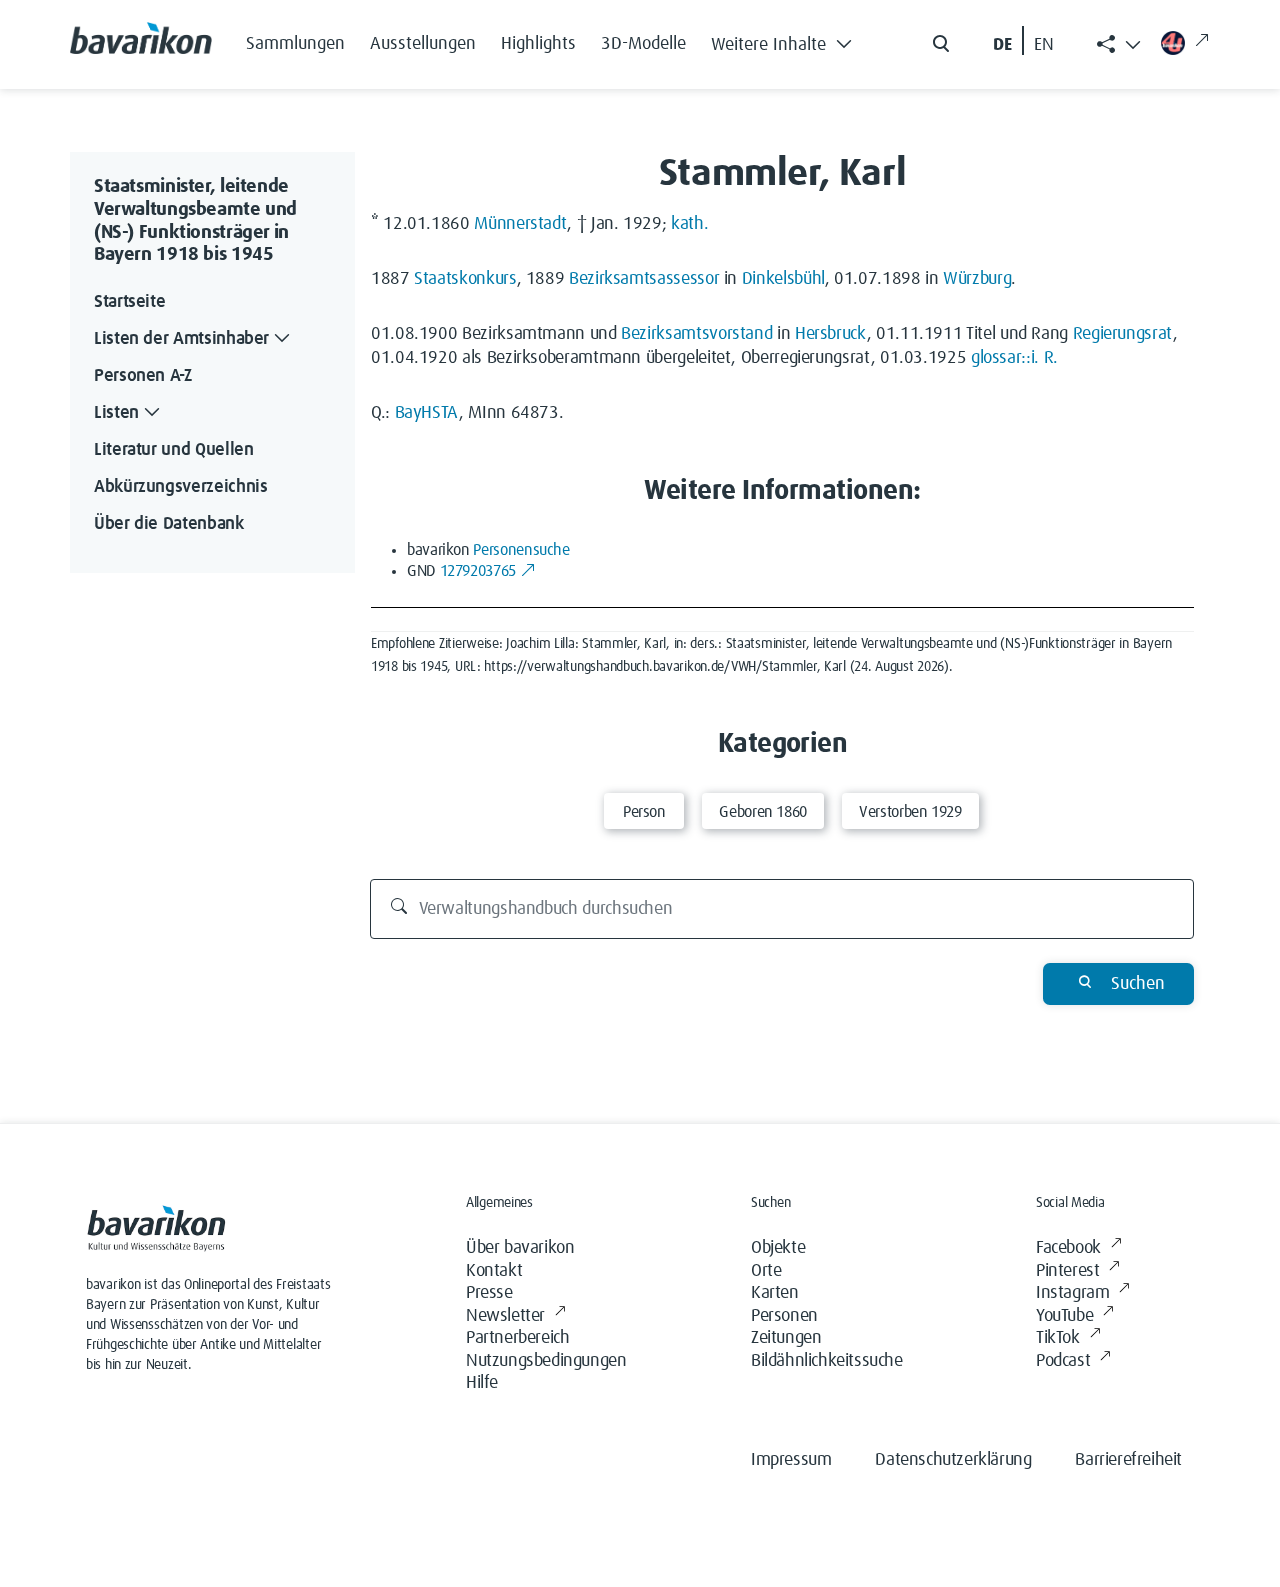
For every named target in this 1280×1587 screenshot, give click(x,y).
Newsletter (505, 1316)
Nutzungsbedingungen (546, 1361)
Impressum (791, 1460)
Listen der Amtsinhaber (181, 339)
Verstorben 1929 (910, 812)
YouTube (1064, 1316)
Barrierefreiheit (1128, 1460)
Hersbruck (831, 334)
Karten (775, 1293)
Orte (766, 1271)
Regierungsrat (1123, 334)
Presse (489, 1293)
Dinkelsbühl (783, 279)
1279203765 (478, 571)
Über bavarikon (520, 1248)
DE (1002, 45)
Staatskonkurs (465, 279)
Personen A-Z (143, 376)
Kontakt (494, 1271)
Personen (784, 1316)
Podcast (1063, 1361)
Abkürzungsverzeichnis (180, 487)
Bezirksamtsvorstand (696, 334)
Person (644, 812)
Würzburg (977, 279)
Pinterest (1067, 1271)
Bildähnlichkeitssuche (827, 1361)
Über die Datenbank (169, 524)
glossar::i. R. (1014, 358)
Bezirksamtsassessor (644, 279)
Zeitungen (786, 1338)
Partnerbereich (517, 1338)
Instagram (1072, 1293)
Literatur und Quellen (173, 450)
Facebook (1068, 1248)
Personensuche (521, 550)
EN (1044, 45)
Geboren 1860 (763, 812)
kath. (689, 224)
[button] (787, 40)
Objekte (778, 1248)
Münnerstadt (520, 224)
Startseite (129, 302)
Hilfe (482, 1383)
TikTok (1058, 1338)
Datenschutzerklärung (953, 1460)
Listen (116, 413)
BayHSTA (427, 413)
